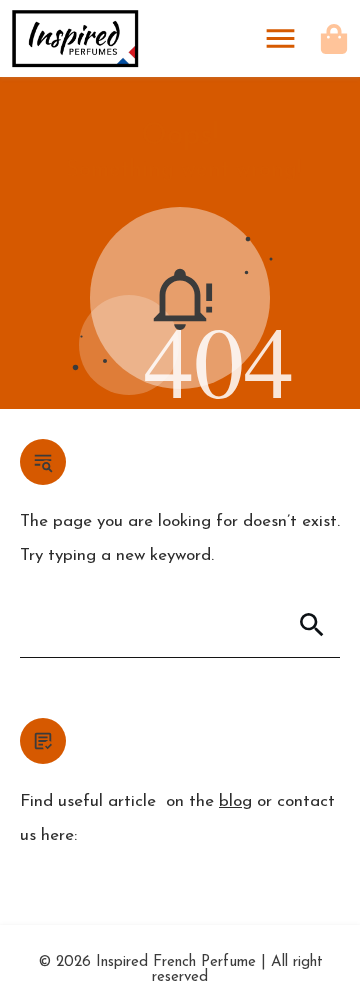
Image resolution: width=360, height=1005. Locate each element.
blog (235, 801)
